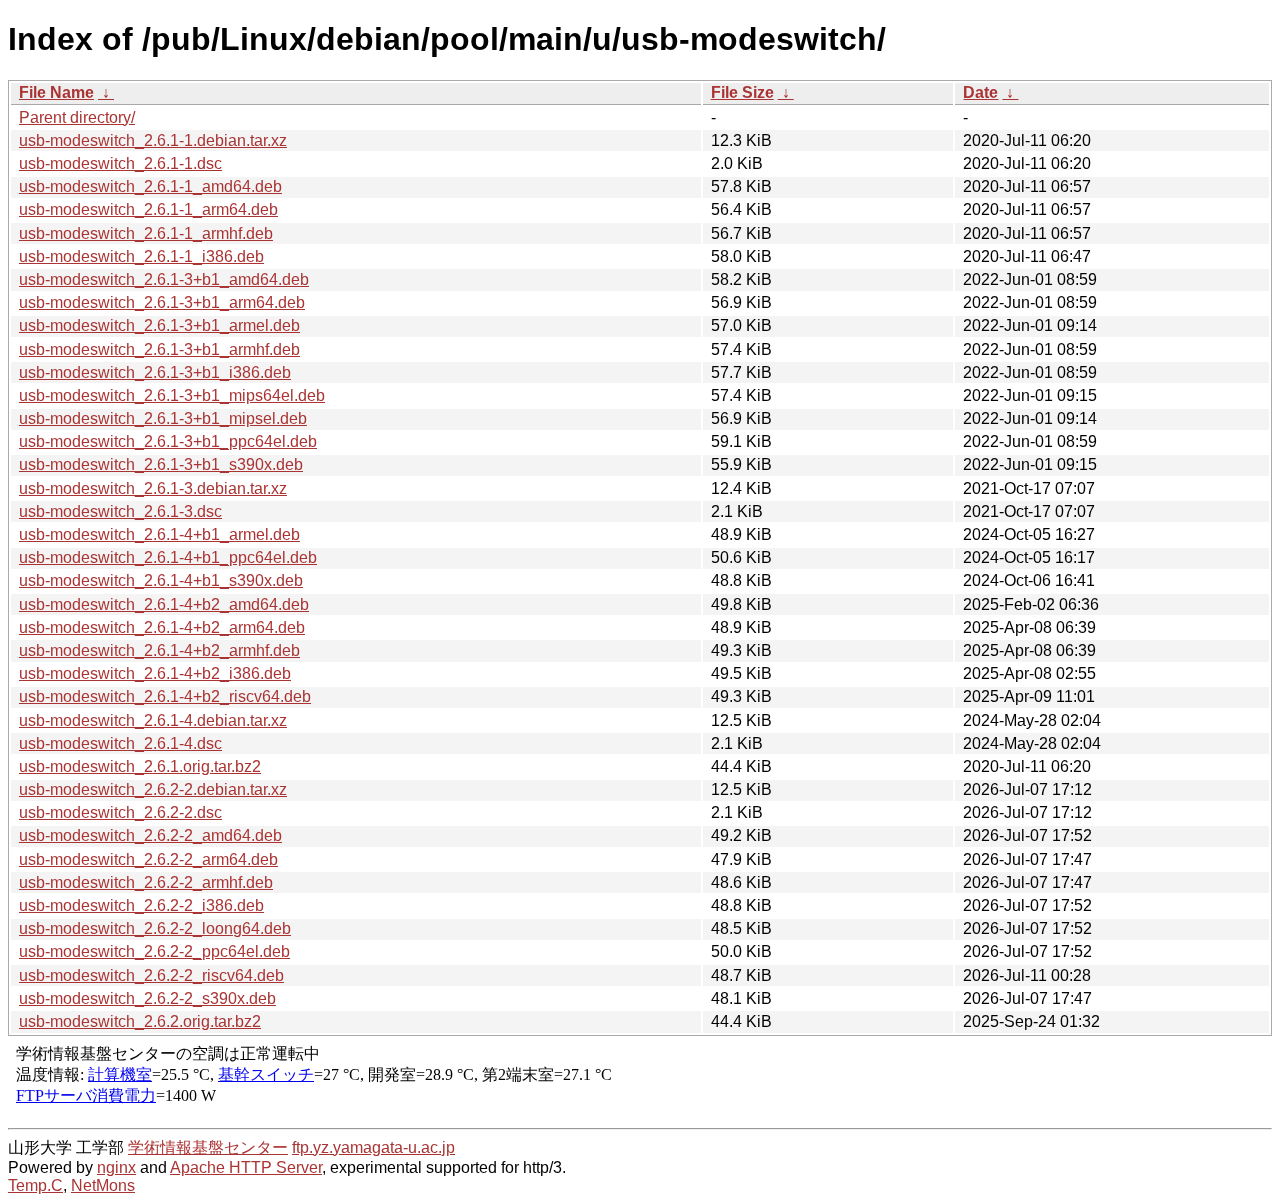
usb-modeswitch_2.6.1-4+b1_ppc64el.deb (168, 557)
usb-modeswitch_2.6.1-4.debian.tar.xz (153, 720)
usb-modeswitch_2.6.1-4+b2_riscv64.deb (165, 696)
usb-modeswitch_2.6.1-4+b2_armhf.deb (159, 650)
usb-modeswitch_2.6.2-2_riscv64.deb (151, 975)
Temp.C (35, 1185)
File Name (56, 92)
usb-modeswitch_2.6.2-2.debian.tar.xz (153, 789)
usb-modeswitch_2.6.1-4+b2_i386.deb (155, 673)
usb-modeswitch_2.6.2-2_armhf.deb (146, 882)
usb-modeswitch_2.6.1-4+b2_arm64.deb (162, 627)
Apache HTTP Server (246, 1167)
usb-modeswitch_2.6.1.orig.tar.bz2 (140, 766)
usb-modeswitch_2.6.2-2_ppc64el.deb (154, 951)
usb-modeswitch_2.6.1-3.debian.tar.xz (153, 488)
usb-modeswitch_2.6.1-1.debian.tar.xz (153, 140)
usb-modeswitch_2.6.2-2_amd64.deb (150, 835)
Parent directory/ (77, 117)
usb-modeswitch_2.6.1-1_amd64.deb (150, 186)
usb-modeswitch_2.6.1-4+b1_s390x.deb (161, 580)
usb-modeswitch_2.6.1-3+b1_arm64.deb (162, 302)
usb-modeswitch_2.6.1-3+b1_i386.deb (155, 372)
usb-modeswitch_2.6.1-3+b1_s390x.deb (161, 464)
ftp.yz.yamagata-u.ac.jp (373, 1147)
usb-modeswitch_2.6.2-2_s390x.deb (147, 998)
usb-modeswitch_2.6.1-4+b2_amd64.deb (164, 604)
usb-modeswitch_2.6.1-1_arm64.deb (148, 209)
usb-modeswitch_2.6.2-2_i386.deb (141, 905)
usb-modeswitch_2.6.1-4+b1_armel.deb (159, 534)
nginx (116, 1167)
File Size (742, 92)
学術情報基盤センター (208, 1147)
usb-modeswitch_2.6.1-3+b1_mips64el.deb (172, 395)
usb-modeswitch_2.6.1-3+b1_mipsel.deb (163, 418)
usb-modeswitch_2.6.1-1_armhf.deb (146, 233)
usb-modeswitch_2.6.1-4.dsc (120, 743)
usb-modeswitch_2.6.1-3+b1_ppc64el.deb (168, 441)
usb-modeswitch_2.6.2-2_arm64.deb (148, 859)
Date (980, 92)
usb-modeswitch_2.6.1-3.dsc (120, 511)
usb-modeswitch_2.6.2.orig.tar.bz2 (140, 1021)
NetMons (103, 1185)
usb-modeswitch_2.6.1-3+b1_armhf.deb (159, 349)
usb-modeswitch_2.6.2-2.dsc (120, 812)
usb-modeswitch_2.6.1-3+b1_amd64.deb (164, 279)
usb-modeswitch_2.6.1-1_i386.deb (141, 256)
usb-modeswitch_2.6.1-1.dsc (120, 163)
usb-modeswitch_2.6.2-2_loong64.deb (155, 928)
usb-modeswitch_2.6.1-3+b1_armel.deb (159, 325)
